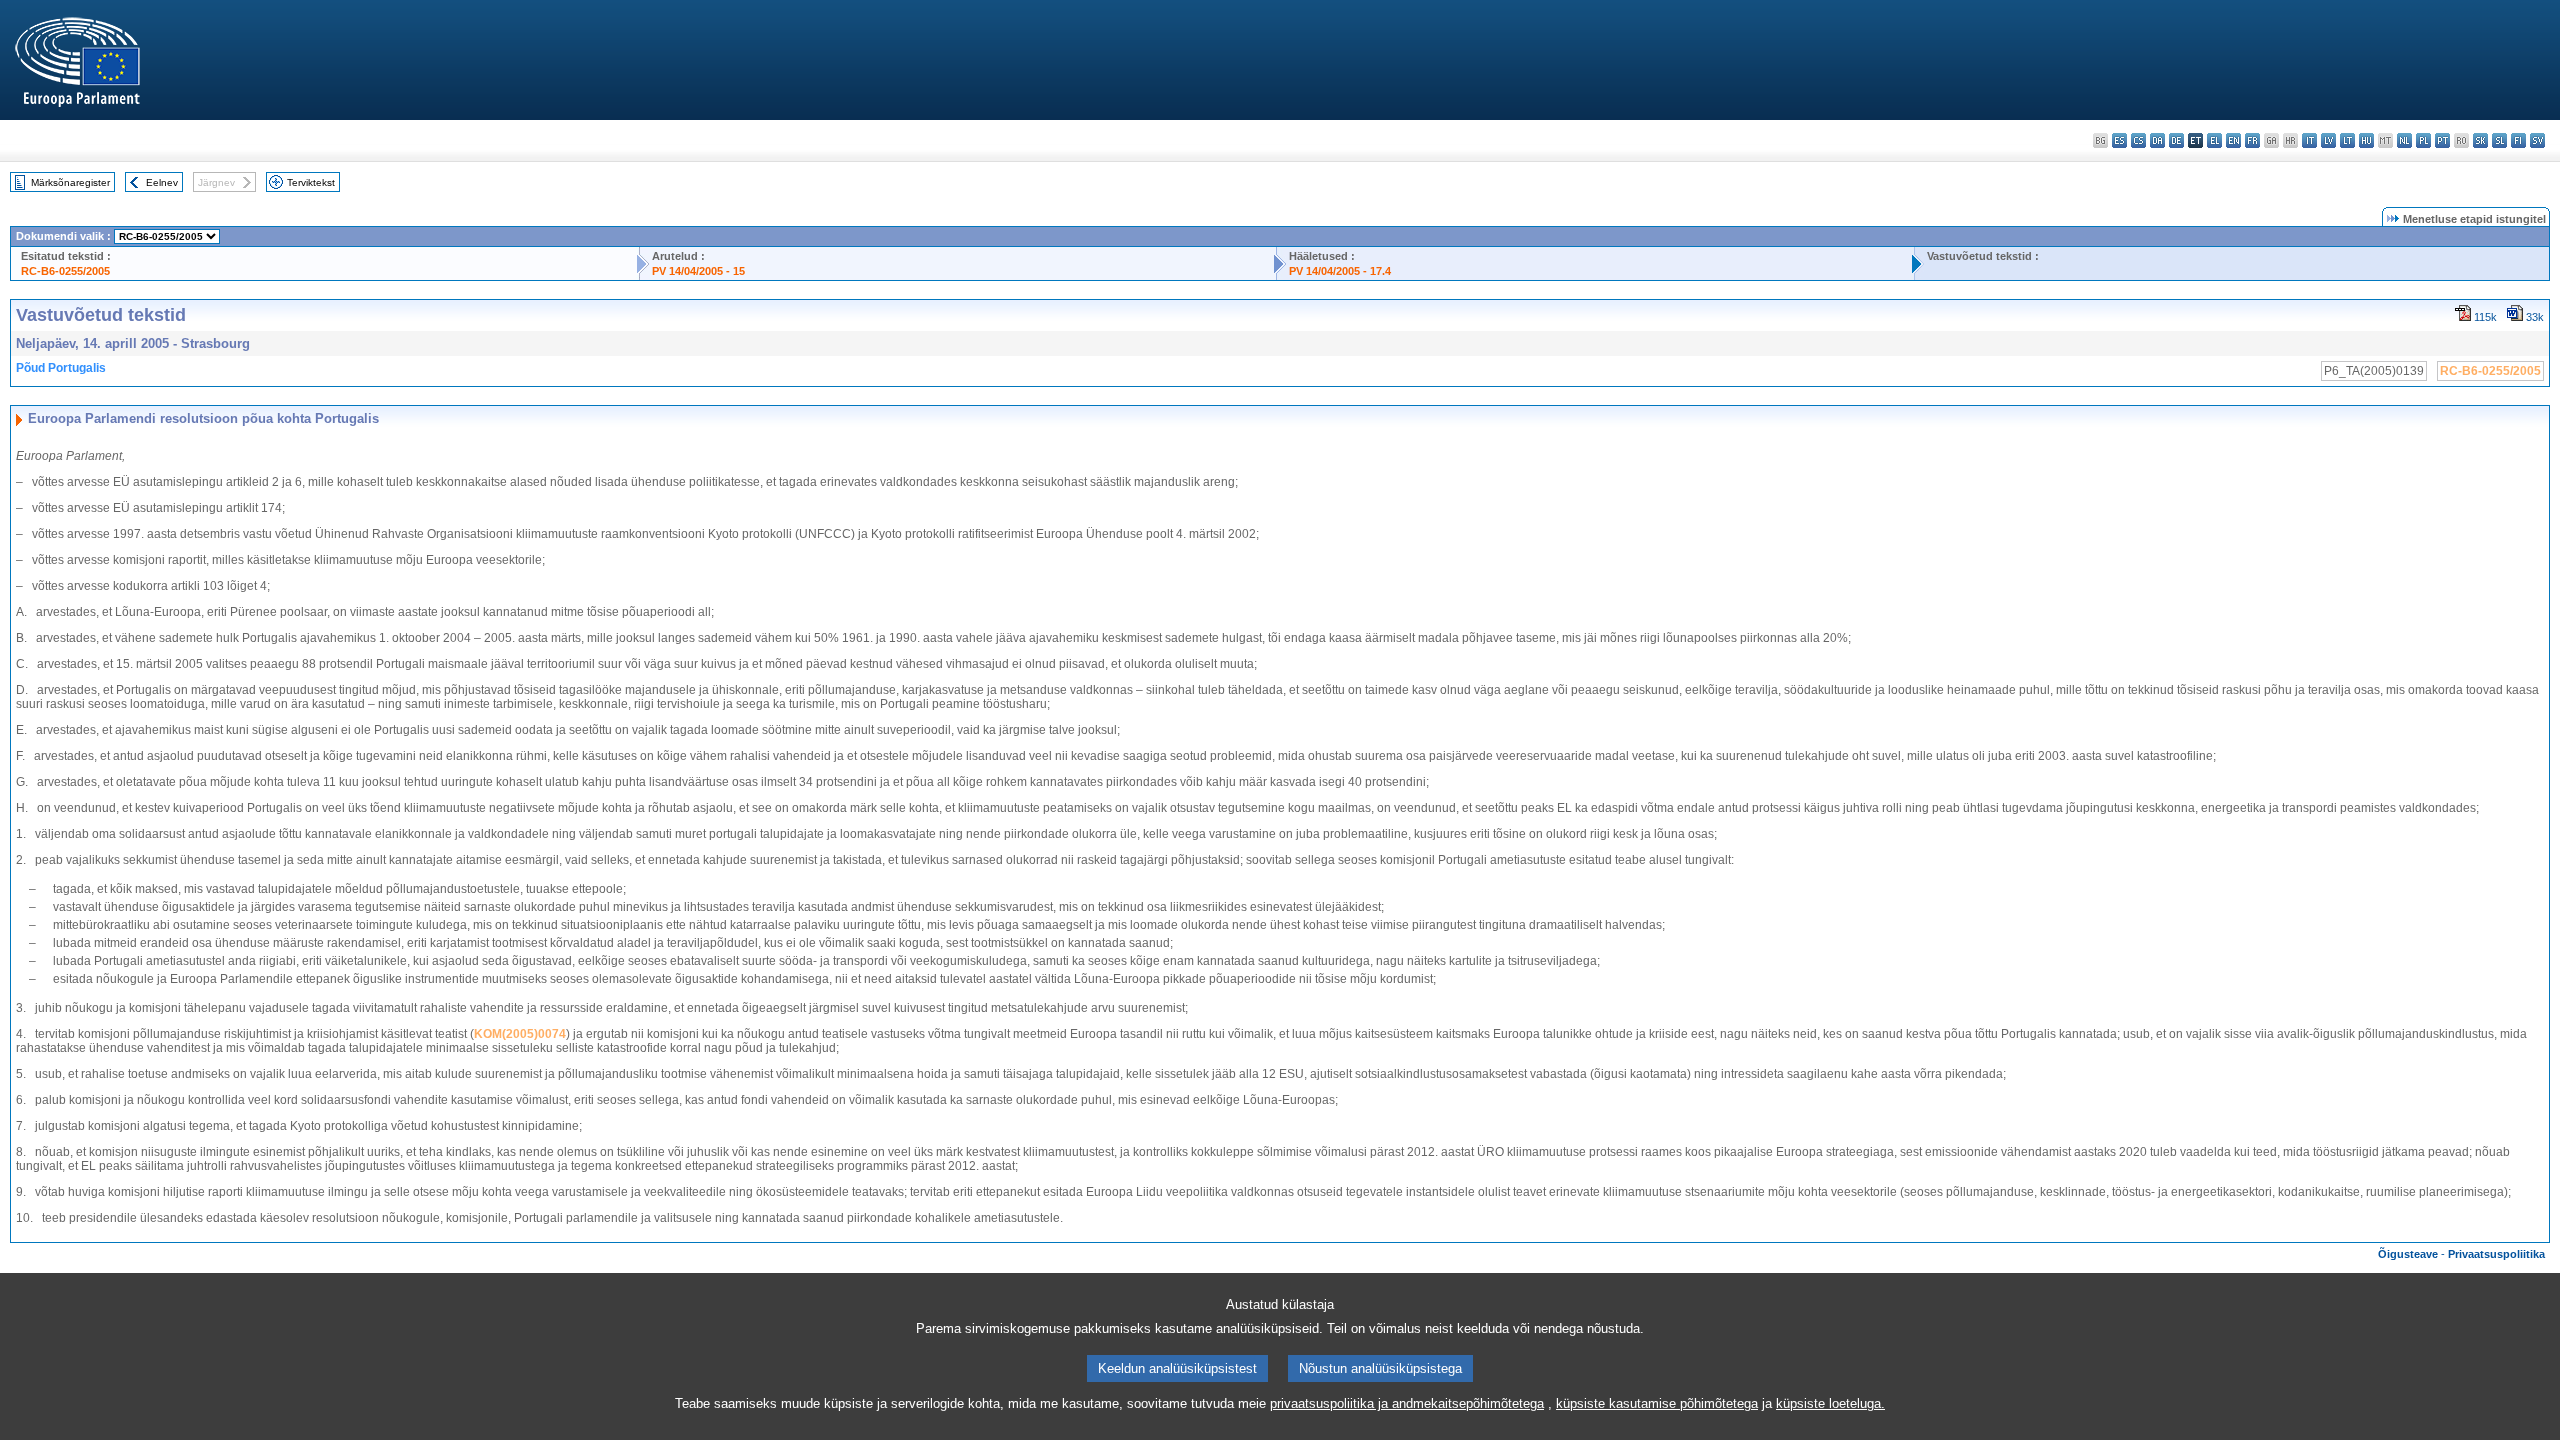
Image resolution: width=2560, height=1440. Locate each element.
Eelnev (162, 182)
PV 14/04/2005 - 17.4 (1340, 271)
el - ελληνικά (2214, 140)
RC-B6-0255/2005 (65, 271)
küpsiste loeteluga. (1830, 1403)
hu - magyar (2366, 140)
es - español (2119, 140)
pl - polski (2423, 140)
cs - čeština (2138, 140)
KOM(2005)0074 (520, 1034)
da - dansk (2157, 140)
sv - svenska (2537, 140)
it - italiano (2309, 140)
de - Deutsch (2176, 140)
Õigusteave (2408, 1254)
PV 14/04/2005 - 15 (698, 271)
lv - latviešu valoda (2328, 140)
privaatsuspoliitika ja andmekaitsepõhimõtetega (1407, 1403)
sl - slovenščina (2499, 140)
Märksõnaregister (70, 182)
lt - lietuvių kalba (2347, 140)
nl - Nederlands (2404, 140)
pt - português (2442, 140)
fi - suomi (2518, 140)
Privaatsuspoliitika (2496, 1254)
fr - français (2252, 140)
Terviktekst (311, 182)
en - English (2233, 140)
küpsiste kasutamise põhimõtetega (1657, 1403)
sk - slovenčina (2480, 140)
